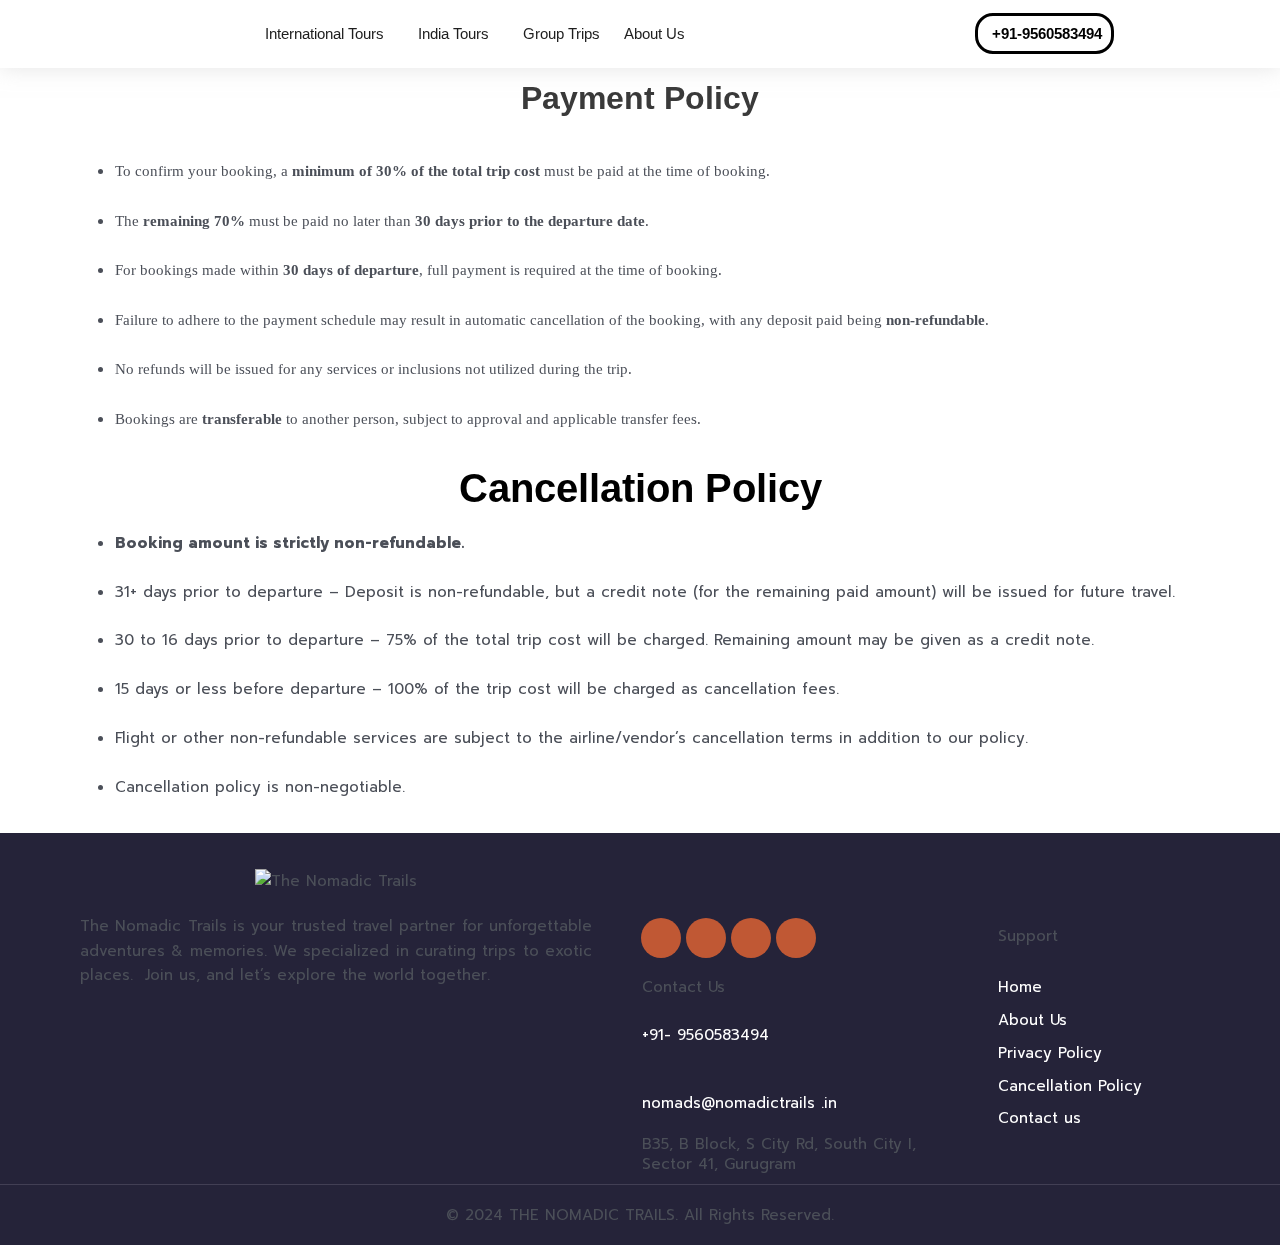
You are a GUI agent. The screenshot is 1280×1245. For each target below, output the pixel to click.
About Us (654, 33)
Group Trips (561, 33)
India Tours (453, 33)
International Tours (324, 33)
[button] (329, 33)
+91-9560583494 (1048, 33)
